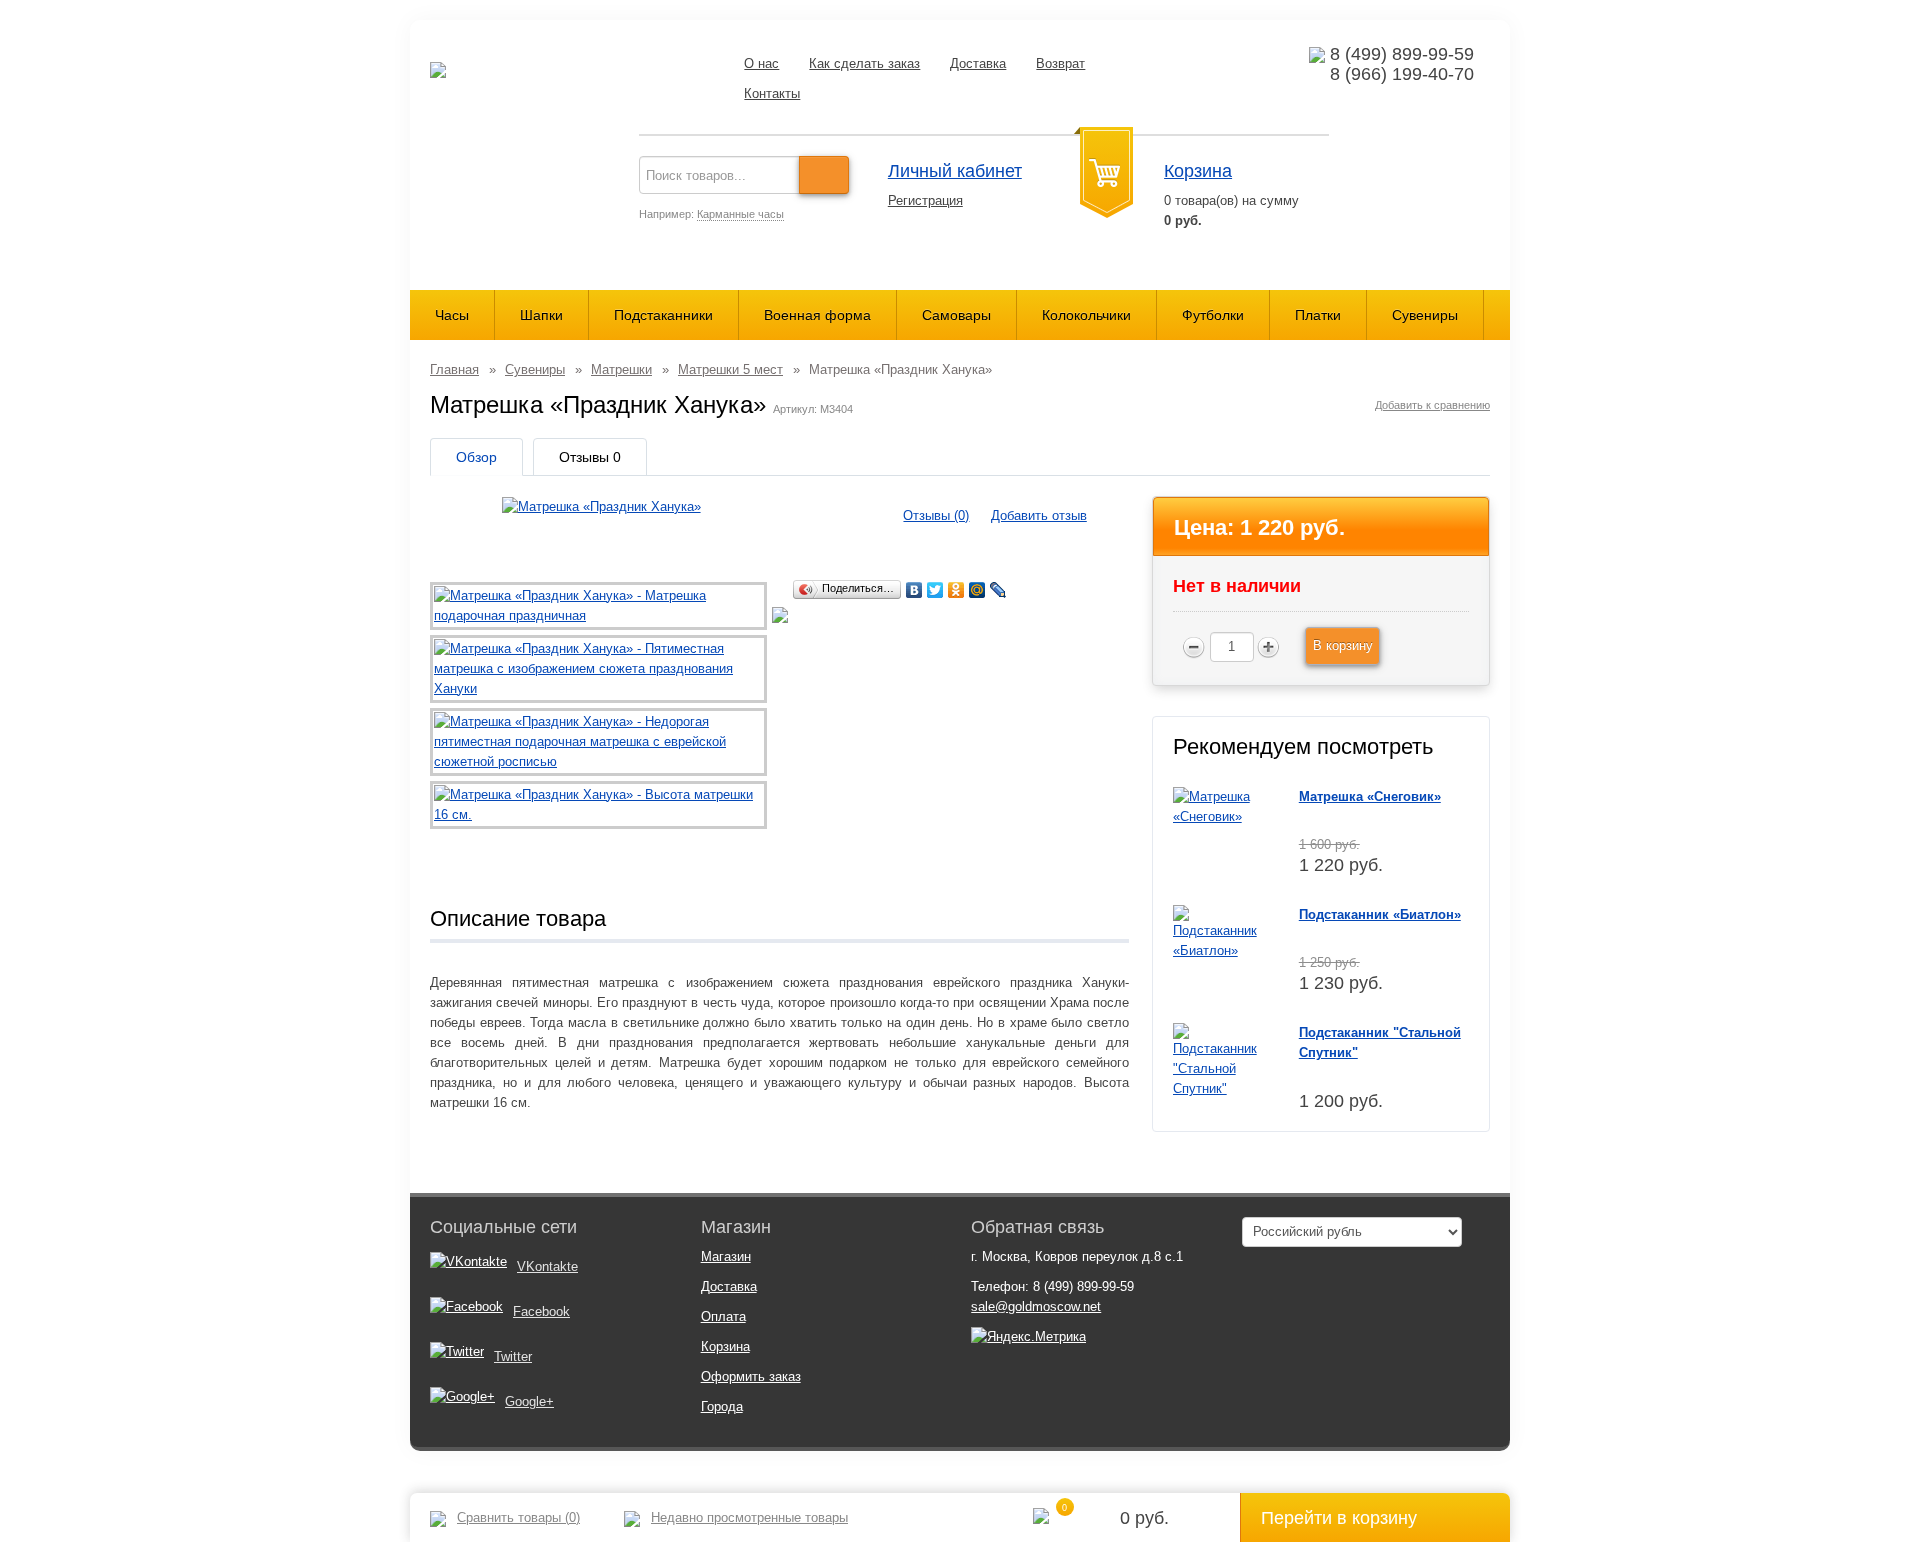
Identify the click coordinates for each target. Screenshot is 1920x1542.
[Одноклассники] (956, 590)
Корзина (1198, 171)
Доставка (978, 63)
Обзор (476, 457)
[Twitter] (935, 590)
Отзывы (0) (936, 515)
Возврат (1060, 63)
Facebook (541, 1311)
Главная (454, 369)
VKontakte (547, 1266)
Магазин (726, 1256)
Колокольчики (1086, 315)
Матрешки (621, 369)
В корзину (1343, 645)
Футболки (1213, 315)
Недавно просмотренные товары (749, 1517)
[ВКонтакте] (914, 590)
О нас (761, 63)
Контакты (772, 93)
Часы (452, 315)
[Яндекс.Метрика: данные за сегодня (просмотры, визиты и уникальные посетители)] (1028, 1337)
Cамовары (956, 315)
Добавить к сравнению (1432, 405)
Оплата (723, 1316)
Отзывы (590, 457)
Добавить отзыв (1039, 515)
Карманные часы (740, 214)
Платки (1318, 315)
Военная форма (817, 315)
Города (722, 1406)
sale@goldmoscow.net (1036, 1306)
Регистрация (925, 200)
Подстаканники (663, 315)
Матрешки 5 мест (730, 369)
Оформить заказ (751, 1376)
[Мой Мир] (977, 590)
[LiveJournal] (998, 590)
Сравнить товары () (518, 1517)
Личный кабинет (955, 171)
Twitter (513, 1356)
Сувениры (1425, 315)
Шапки (541, 315)
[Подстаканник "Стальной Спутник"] (1220, 1059)
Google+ (529, 1401)
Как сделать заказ (864, 63)
